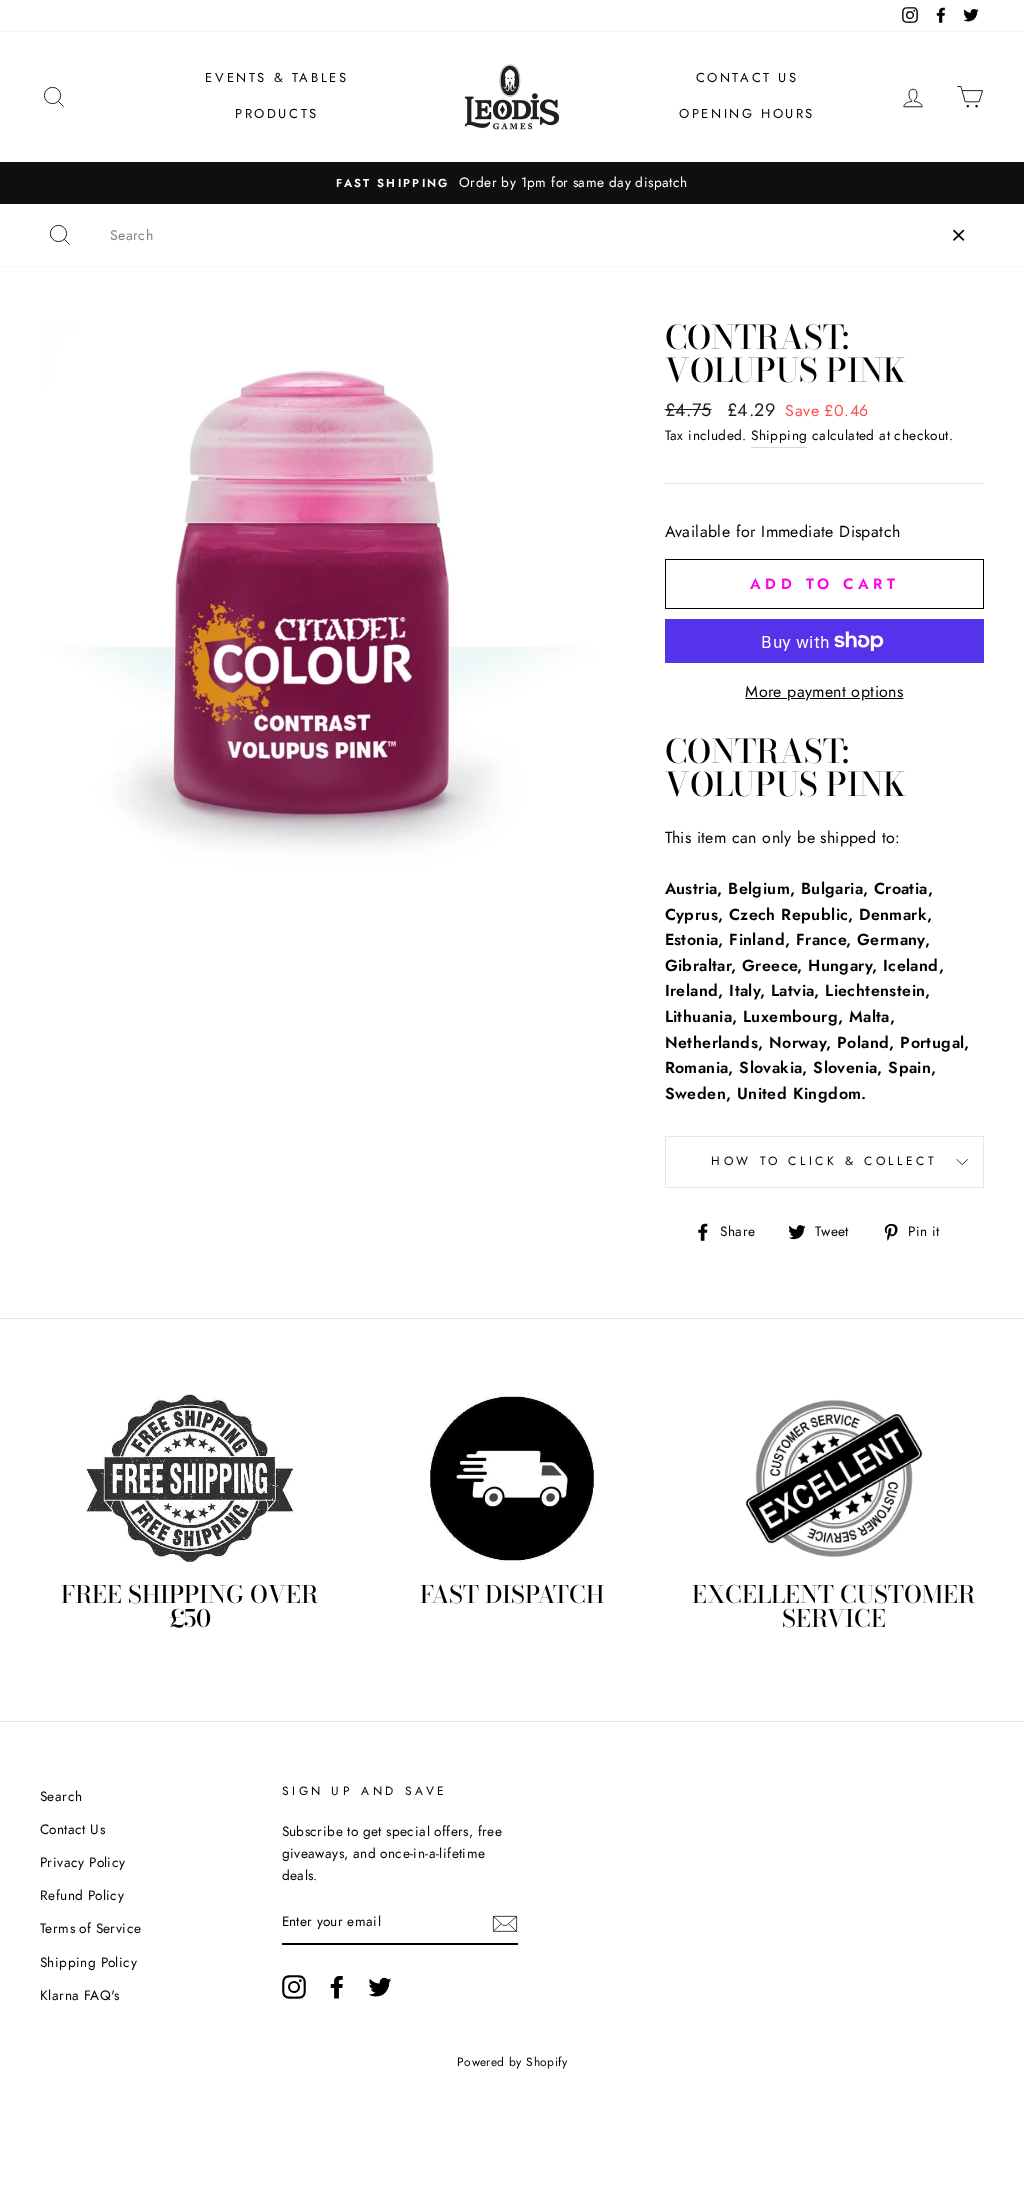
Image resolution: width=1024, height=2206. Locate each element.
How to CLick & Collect (824, 1161)
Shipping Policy (88, 1962)
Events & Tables (276, 77)
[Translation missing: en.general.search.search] (60, 235)
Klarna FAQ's (80, 1995)
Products (277, 113)
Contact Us (747, 77)
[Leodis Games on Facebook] (337, 1987)
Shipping (779, 435)
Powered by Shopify (512, 2062)
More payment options (824, 691)
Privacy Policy (83, 1862)
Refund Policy (82, 1895)
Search (61, 1796)
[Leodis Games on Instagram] (294, 1987)
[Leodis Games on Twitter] (380, 1987)
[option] (512, 183)
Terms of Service (90, 1928)
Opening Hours (747, 113)
